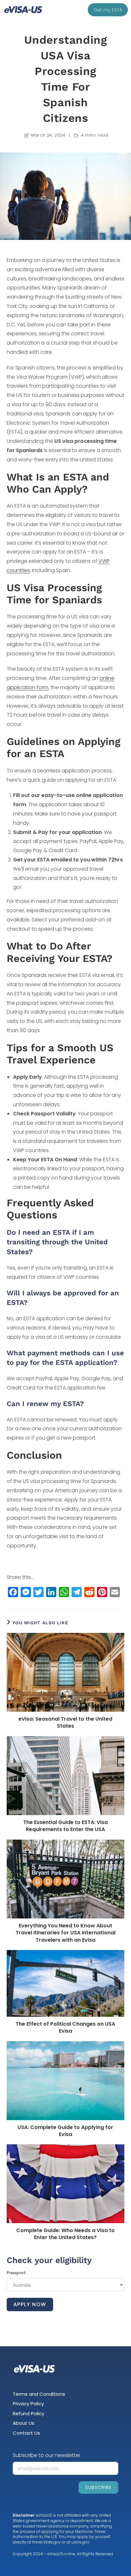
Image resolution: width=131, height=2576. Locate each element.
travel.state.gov (46, 2542)
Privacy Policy (28, 2404)
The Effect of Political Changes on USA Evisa (65, 2028)
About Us (24, 2423)
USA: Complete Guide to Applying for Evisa (65, 2131)
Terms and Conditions (39, 2394)
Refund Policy (28, 2413)
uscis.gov (80, 2542)
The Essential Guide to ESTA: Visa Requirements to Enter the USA (65, 1826)
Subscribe (98, 2487)
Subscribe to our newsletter (47, 2455)
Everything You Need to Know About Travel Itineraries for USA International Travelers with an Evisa (65, 1933)
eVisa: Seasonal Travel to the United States (65, 1723)
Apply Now (30, 2304)
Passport (16, 2273)
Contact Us (26, 2433)
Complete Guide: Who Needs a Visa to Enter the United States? (65, 2234)
